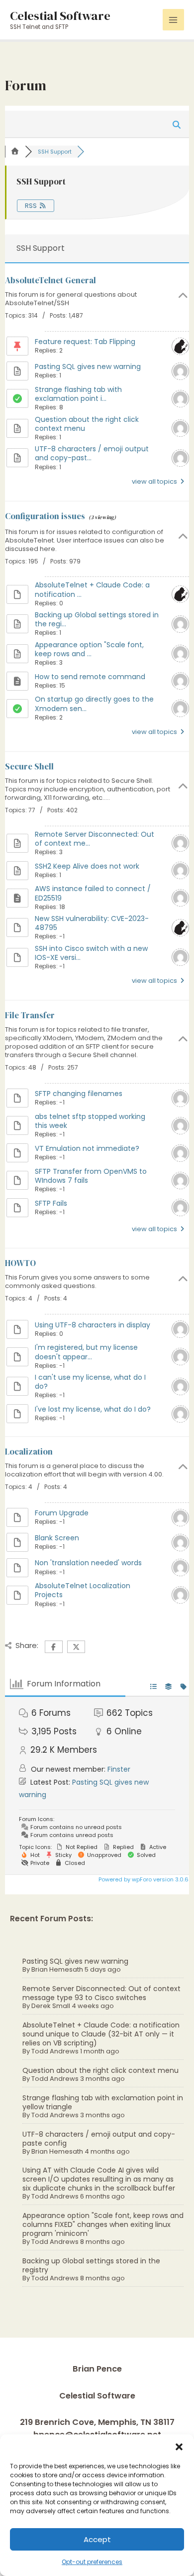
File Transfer (30, 1015)
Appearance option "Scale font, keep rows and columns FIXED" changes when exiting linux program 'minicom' (103, 2224)
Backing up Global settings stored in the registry (91, 2265)
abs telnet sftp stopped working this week (90, 1121)
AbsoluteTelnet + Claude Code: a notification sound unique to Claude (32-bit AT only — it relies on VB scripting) (101, 2034)
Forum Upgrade (62, 1513)
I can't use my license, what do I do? (90, 1382)
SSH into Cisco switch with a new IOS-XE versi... (91, 953)
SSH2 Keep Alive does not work (87, 866)
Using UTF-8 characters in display (93, 1325)
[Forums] (15, 152)
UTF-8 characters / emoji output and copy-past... (92, 453)
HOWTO (20, 1263)
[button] (179, 2447)
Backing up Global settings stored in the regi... (97, 619)
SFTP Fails (51, 1203)
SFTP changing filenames (79, 1094)
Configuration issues (45, 516)
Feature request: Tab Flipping (85, 342)
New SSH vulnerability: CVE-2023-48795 (92, 923)
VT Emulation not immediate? (87, 1148)
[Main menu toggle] (173, 20)
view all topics (155, 481)
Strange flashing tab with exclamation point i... (78, 394)
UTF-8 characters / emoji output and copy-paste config (99, 2139)
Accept (97, 2539)
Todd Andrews (55, 2051)
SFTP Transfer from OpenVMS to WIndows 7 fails (91, 1176)
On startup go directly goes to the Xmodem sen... (94, 704)
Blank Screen (57, 1538)
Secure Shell (29, 766)
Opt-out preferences (92, 2562)
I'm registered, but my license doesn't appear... (86, 1352)
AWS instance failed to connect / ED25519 (93, 893)
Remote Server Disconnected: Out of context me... (95, 839)
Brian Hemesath (57, 1969)
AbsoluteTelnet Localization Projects (83, 1590)
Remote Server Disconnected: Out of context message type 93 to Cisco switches (101, 1993)
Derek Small (51, 2006)
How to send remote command (90, 677)
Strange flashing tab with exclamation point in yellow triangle (103, 2102)
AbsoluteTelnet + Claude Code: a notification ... (92, 589)
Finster (119, 1769)
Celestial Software (60, 15)
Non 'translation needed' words (88, 1563)
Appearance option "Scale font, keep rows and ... (89, 649)
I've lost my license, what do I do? (93, 1409)
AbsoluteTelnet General (50, 280)
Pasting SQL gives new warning (75, 1961)
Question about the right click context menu (100, 2070)
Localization (29, 1452)
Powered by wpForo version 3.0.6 (143, 1879)
